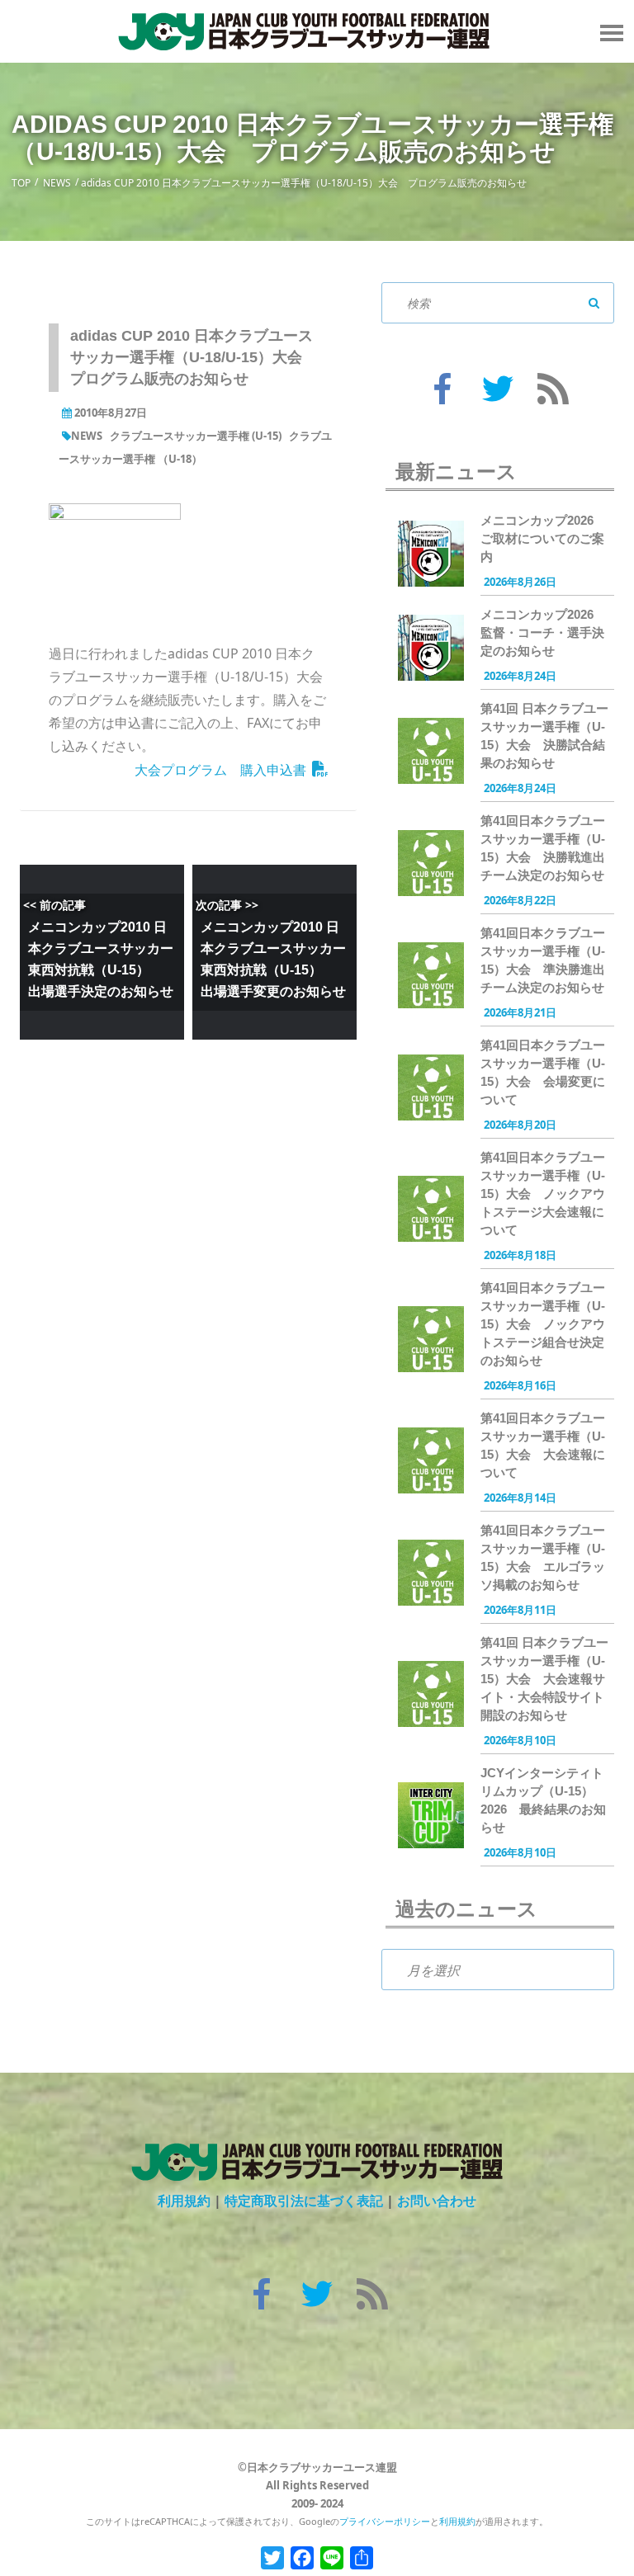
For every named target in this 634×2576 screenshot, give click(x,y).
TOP (21, 183)
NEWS (57, 183)
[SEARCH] (594, 303)
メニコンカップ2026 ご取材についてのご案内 (543, 538)
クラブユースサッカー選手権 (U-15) (196, 436)
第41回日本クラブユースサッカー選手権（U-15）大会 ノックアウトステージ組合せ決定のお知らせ (543, 1324)
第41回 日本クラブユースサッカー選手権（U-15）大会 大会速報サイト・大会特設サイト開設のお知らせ (544, 1679)
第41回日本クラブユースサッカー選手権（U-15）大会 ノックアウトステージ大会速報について (543, 1194)
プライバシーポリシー (385, 2521)
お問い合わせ (437, 2201)
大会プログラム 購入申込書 (220, 770)
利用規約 (184, 2201)
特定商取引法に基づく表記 (304, 2201)
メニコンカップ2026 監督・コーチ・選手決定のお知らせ (543, 632)
